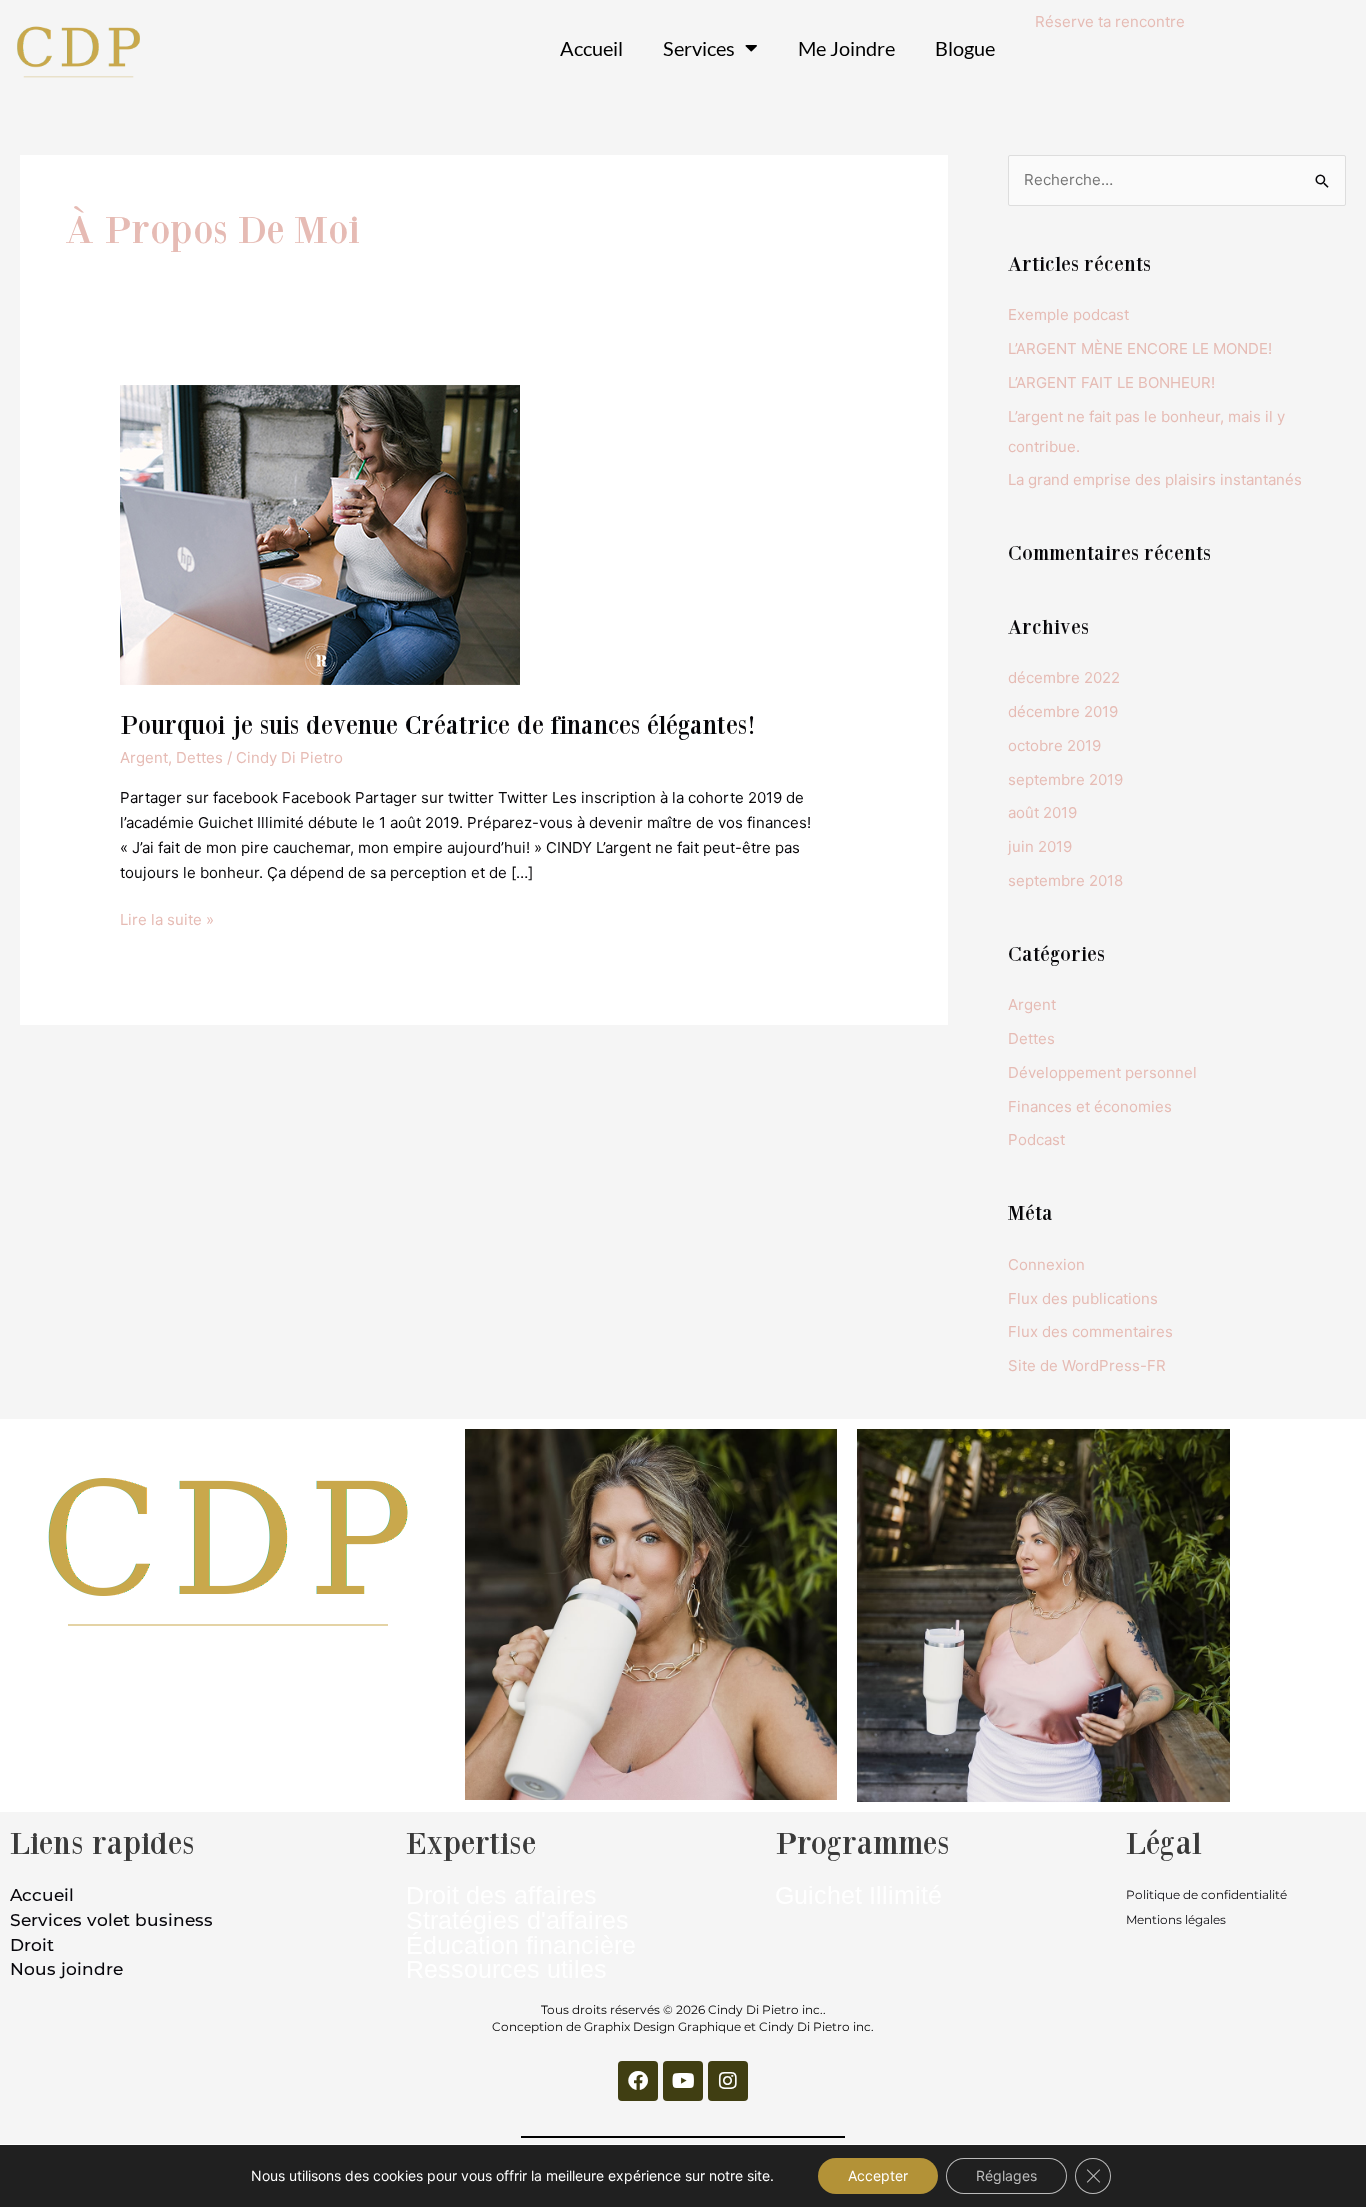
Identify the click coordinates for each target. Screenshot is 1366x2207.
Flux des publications (1083, 1298)
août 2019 (1042, 812)
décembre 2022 (1064, 677)
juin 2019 (1040, 846)
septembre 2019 (1065, 779)
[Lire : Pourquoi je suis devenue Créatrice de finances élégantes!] (320, 533)
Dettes (199, 757)
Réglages (1006, 2175)
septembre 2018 (1065, 880)
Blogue (965, 48)
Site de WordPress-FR (1087, 1365)
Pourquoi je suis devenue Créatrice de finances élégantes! (438, 724)
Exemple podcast (1068, 314)
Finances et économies (1090, 1106)
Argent (144, 757)
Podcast (1036, 1139)
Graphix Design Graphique (662, 2026)
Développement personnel (1102, 1072)
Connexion (1046, 1264)
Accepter (878, 2175)
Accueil (591, 48)
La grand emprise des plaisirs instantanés (1155, 479)
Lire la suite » (167, 918)
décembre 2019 (1063, 711)
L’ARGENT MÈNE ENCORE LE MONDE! (1140, 348)
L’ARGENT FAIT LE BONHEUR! (1111, 382)
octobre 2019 (1054, 745)
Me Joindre (846, 48)
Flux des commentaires (1090, 1331)
